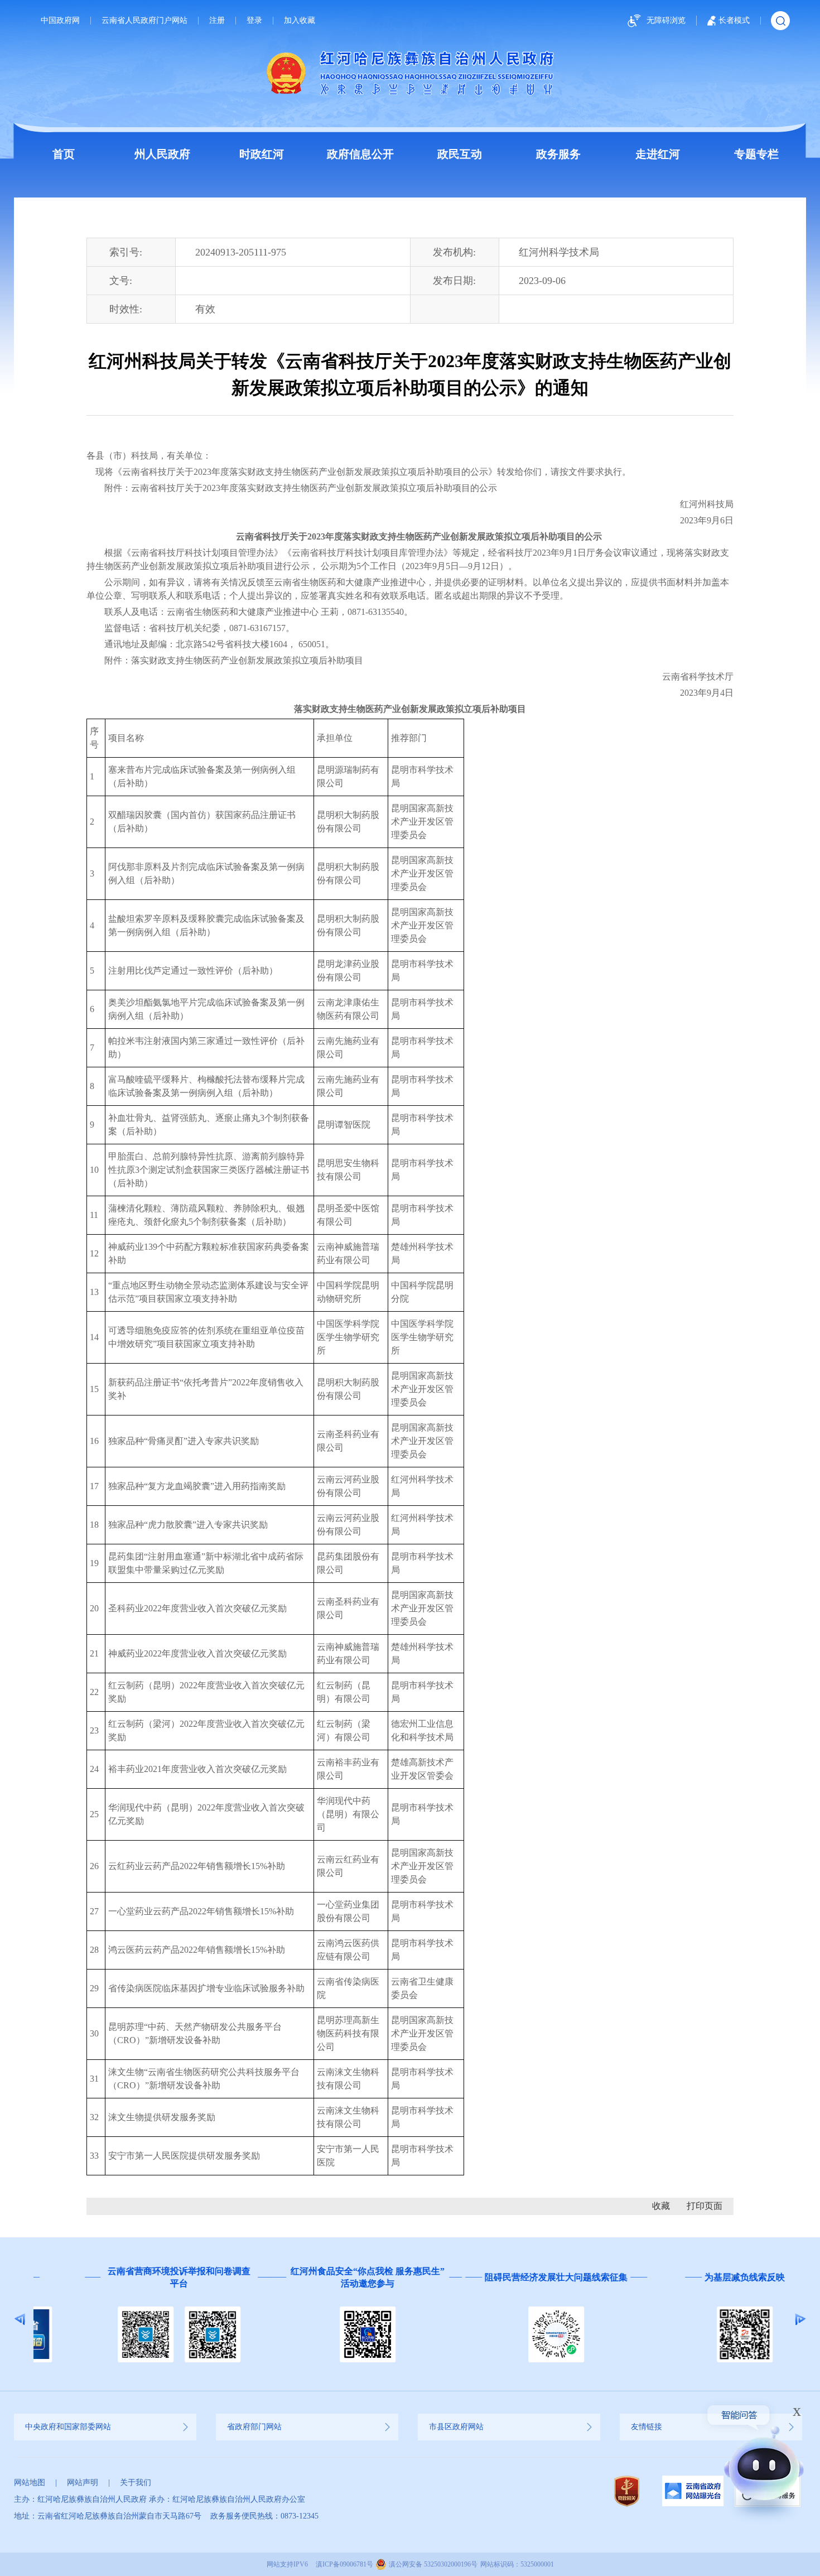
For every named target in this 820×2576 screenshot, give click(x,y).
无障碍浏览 (666, 20)
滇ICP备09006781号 (344, 2564)
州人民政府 (162, 154)
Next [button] (800, 2319)
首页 (64, 154)
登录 (254, 21)
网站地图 (30, 2483)
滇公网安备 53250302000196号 (433, 2564)
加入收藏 (300, 21)
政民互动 (460, 154)
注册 (217, 21)
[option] (128, 2319)
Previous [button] (20, 2319)
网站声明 (83, 2483)
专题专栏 (756, 154)
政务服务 (558, 154)
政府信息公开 (360, 154)
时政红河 (262, 154)
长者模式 (734, 20)
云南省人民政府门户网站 (144, 21)
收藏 (661, 2206)
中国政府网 (60, 21)
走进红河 (658, 154)
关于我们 (136, 2483)
